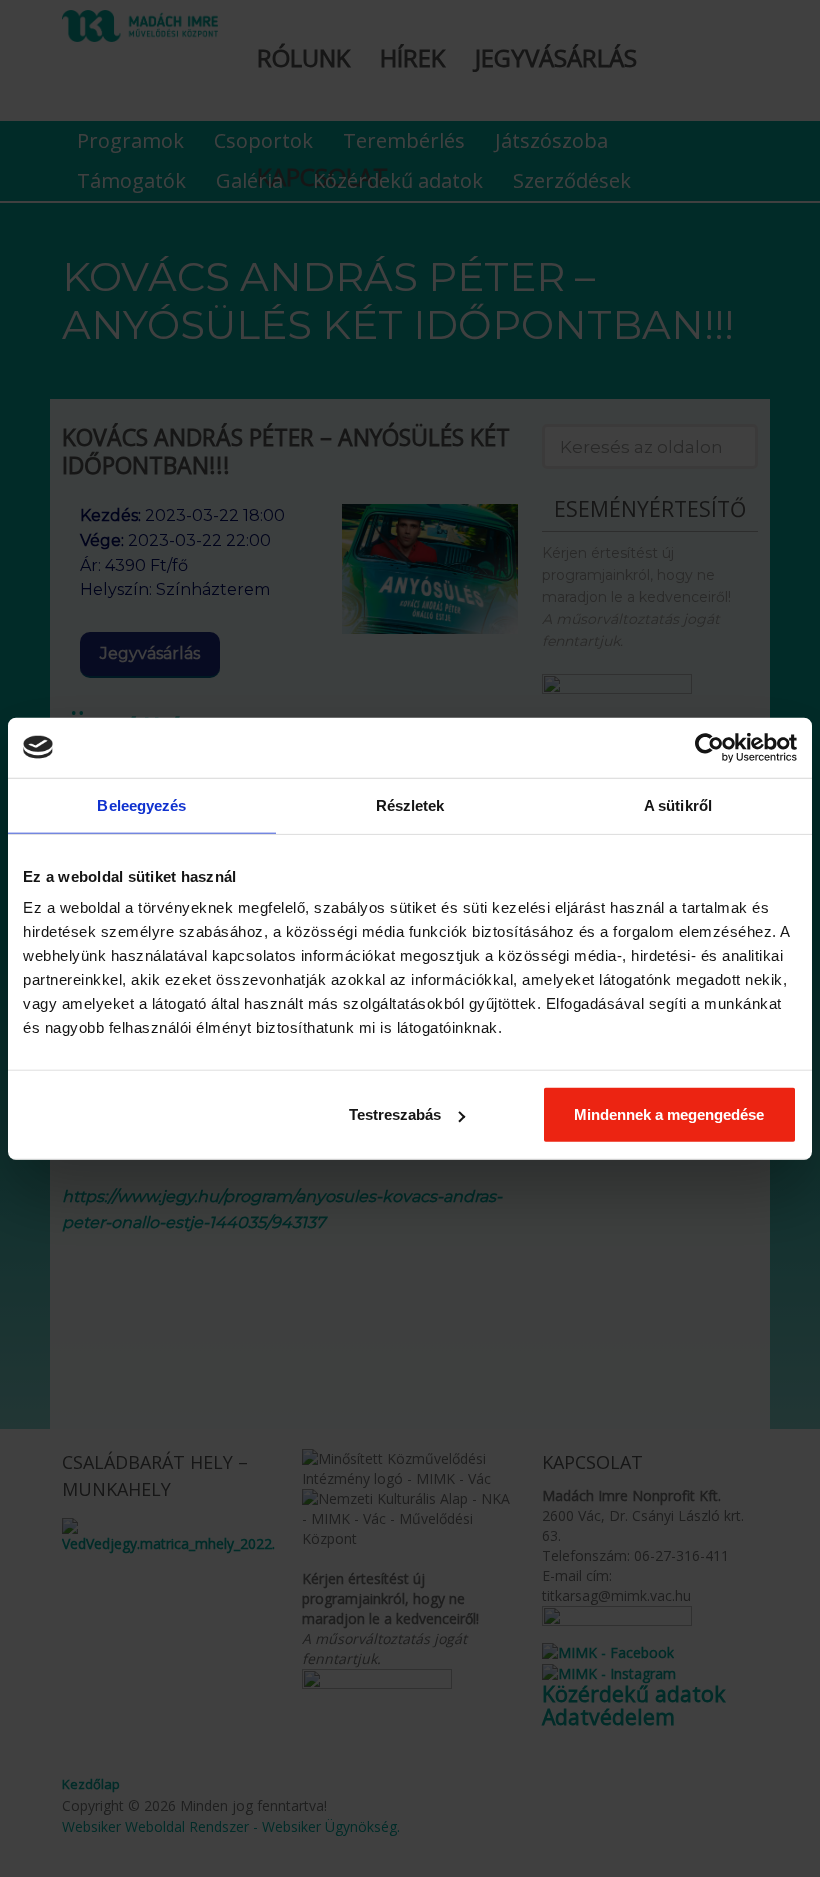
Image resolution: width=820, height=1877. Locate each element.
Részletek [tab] (410, 804)
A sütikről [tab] (678, 804)
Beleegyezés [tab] (141, 804)
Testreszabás (395, 1114)
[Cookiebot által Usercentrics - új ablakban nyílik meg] (709, 747)
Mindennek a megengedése (669, 1114)
